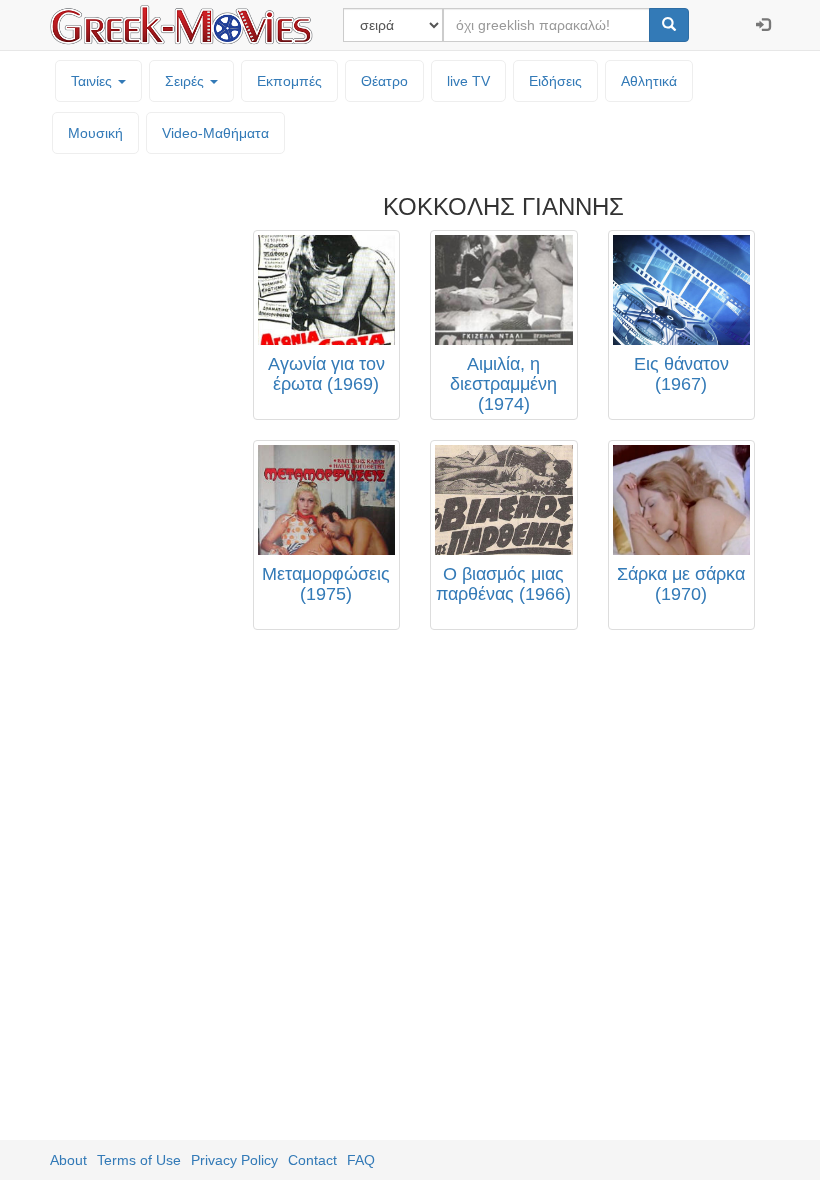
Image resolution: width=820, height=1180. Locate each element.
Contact (312, 1160)
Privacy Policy (234, 1160)
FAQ (361, 1160)
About (68, 1160)
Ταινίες (93, 81)
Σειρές (186, 81)
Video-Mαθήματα (215, 133)
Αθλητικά (649, 81)
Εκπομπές (289, 81)
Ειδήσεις (555, 81)
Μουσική (95, 133)
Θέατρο (384, 81)
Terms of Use (139, 1160)
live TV (468, 81)
